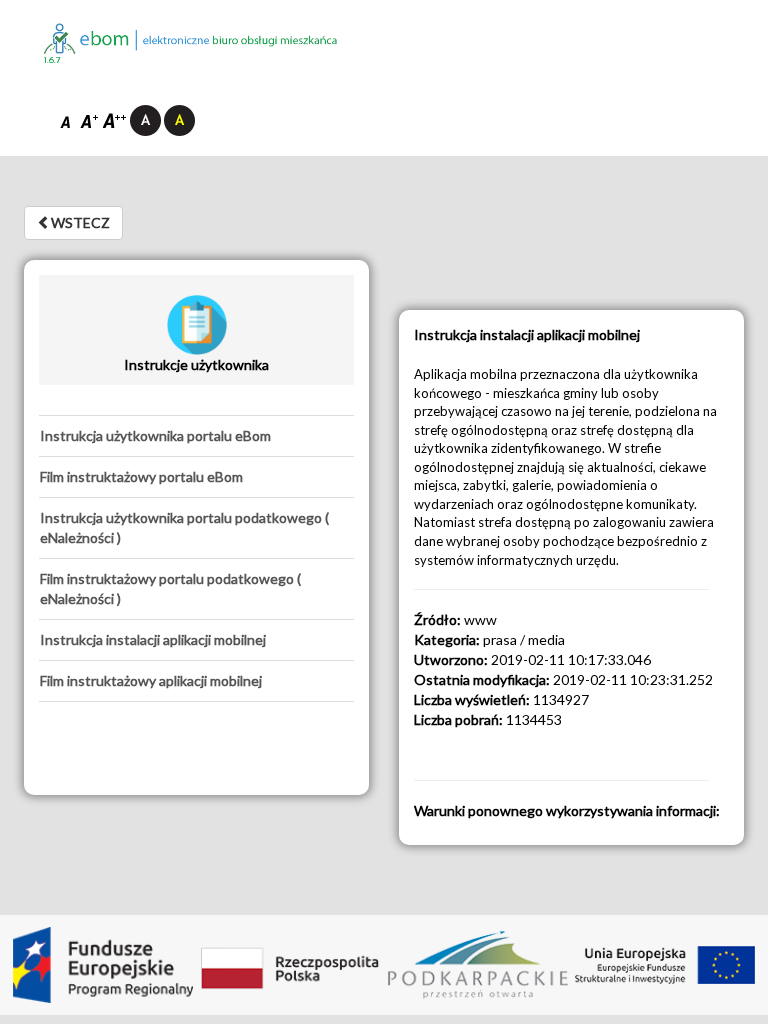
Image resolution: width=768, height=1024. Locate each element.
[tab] (196, 436)
